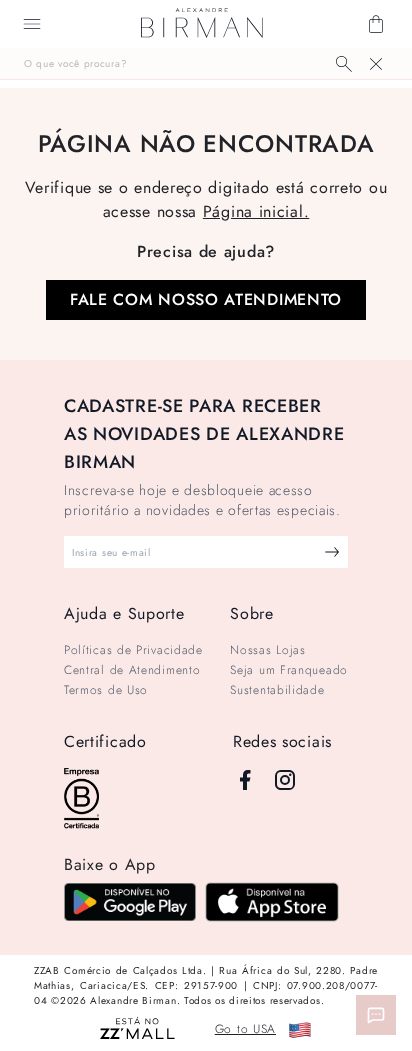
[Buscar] (344, 64)
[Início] (202, 24)
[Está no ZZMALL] (137, 1029)
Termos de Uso (106, 690)
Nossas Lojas (267, 650)
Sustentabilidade (277, 690)
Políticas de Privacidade (133, 650)
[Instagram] (285, 780)
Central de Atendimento (132, 670)
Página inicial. (256, 211)
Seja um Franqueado (289, 670)
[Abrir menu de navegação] (32, 24)
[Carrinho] (376, 24)
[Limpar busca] (376, 64)
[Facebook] (245, 780)
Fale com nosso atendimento (206, 299)
